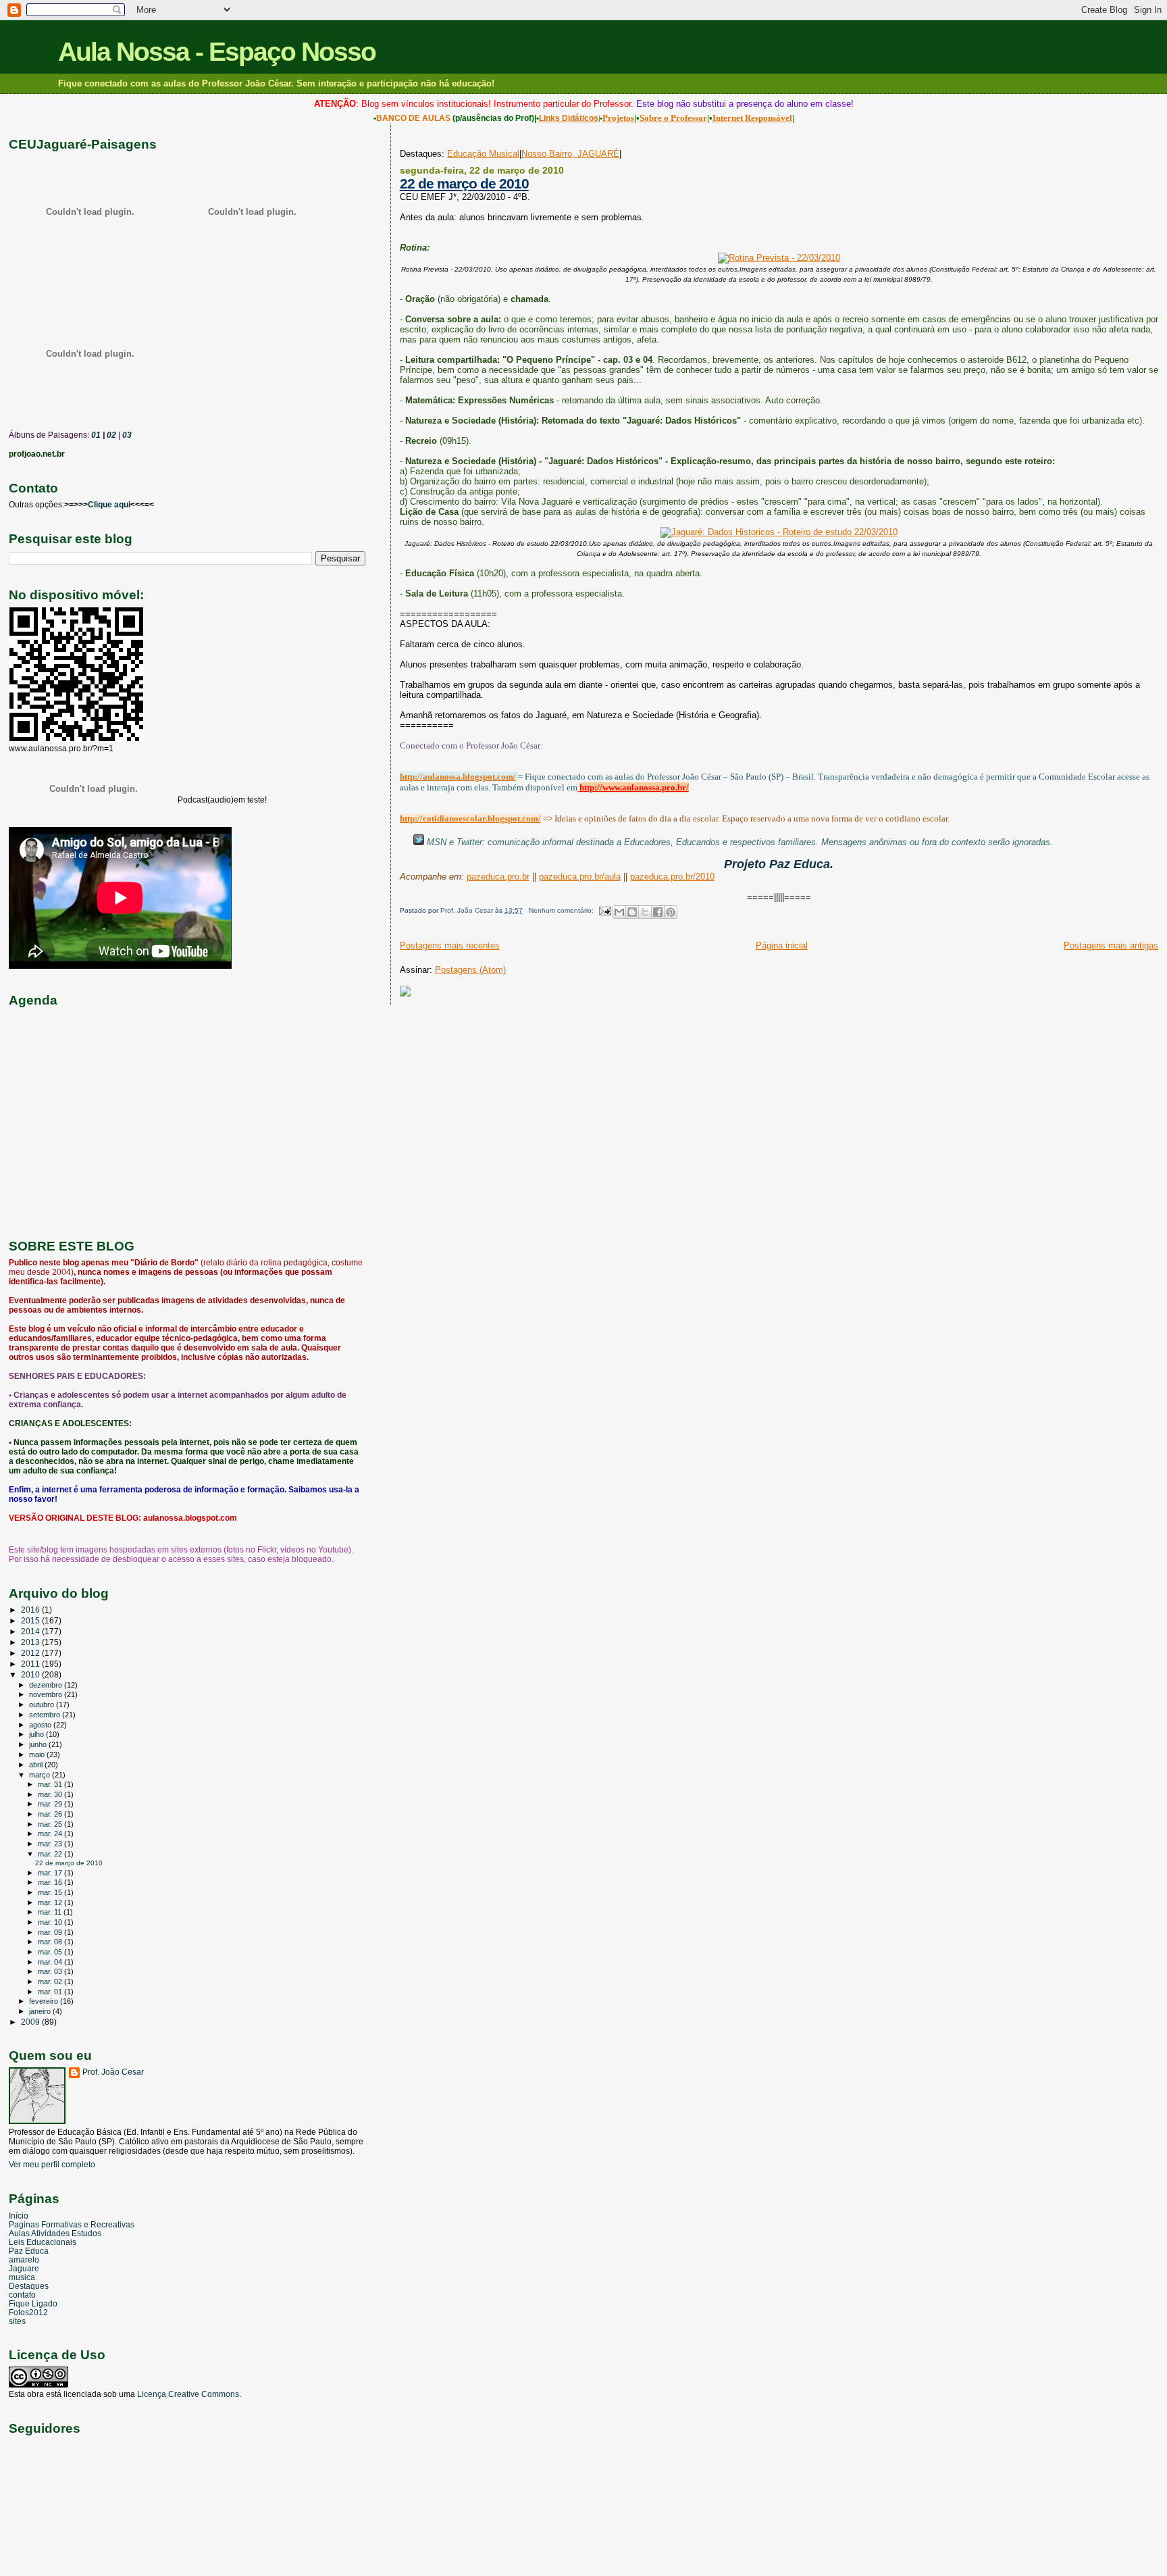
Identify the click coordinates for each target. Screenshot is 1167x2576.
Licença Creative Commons (188, 2394)
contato (22, 2295)
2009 (31, 2022)
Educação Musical (483, 154)
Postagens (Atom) (470, 970)
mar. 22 (51, 1854)
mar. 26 (51, 1814)
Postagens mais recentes (450, 945)
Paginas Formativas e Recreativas (72, 2224)
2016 (31, 1610)
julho (37, 1734)
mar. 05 (51, 1952)
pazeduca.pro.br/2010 (672, 877)
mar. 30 (51, 1794)
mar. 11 (51, 1912)
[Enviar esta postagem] (604, 910)
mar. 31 (51, 1784)
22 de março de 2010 (464, 183)
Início (19, 2216)
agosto (41, 1725)
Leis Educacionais (43, 2242)
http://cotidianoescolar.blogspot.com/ (470, 818)
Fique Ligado (33, 2303)
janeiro (41, 2011)
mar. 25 (51, 1824)
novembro (47, 1694)
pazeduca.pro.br (498, 877)
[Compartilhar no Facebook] (658, 912)
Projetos (618, 118)
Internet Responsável (752, 118)
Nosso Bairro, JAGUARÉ (570, 154)
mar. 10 (51, 1922)
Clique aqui (109, 505)
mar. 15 (51, 1892)
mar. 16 (51, 1882)
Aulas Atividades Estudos (55, 2233)
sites (17, 2321)
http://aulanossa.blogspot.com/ (458, 777)
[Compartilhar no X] (645, 912)
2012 (31, 1653)
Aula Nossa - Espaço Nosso (217, 52)
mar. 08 (51, 1942)
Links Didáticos (569, 118)
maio (38, 1754)
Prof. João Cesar (113, 2072)
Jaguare (24, 2268)
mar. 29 (51, 1804)
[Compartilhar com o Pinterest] (671, 912)
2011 (31, 1664)
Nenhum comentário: (562, 910)
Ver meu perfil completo (52, 2165)
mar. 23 (51, 1844)
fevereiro (45, 2001)
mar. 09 (51, 1932)
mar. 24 (51, 1834)
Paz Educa (29, 2251)
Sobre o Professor (673, 118)
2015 (31, 1620)
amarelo (24, 2259)
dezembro (47, 1685)
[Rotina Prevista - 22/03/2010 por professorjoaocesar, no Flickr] (779, 258)
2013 (31, 1642)
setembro (46, 1715)
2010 (31, 1674)
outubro (43, 1704)
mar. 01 (51, 1992)
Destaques (29, 2286)
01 (95, 435)
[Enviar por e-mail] (619, 912)
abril (37, 1765)
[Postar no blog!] (632, 912)
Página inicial (782, 945)
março (41, 1775)
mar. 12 (51, 1902)
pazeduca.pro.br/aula (580, 877)
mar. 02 (51, 1981)
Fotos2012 (28, 2312)
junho (39, 1744)
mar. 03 (51, 1971)
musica (22, 2277)
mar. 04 (51, 1962)
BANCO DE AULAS (413, 118)
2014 (31, 1631)
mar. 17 (51, 1873)
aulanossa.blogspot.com (190, 1518)
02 (110, 435)
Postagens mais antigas (1111, 945)
